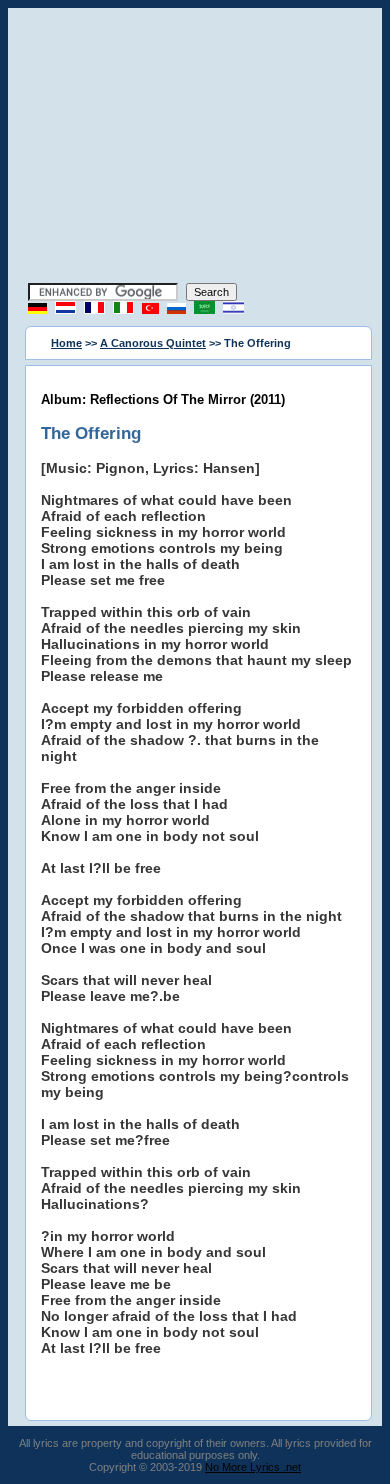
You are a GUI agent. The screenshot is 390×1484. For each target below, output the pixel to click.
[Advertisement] (195, 148)
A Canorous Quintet (153, 343)
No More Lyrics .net (253, 1467)
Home (66, 343)
